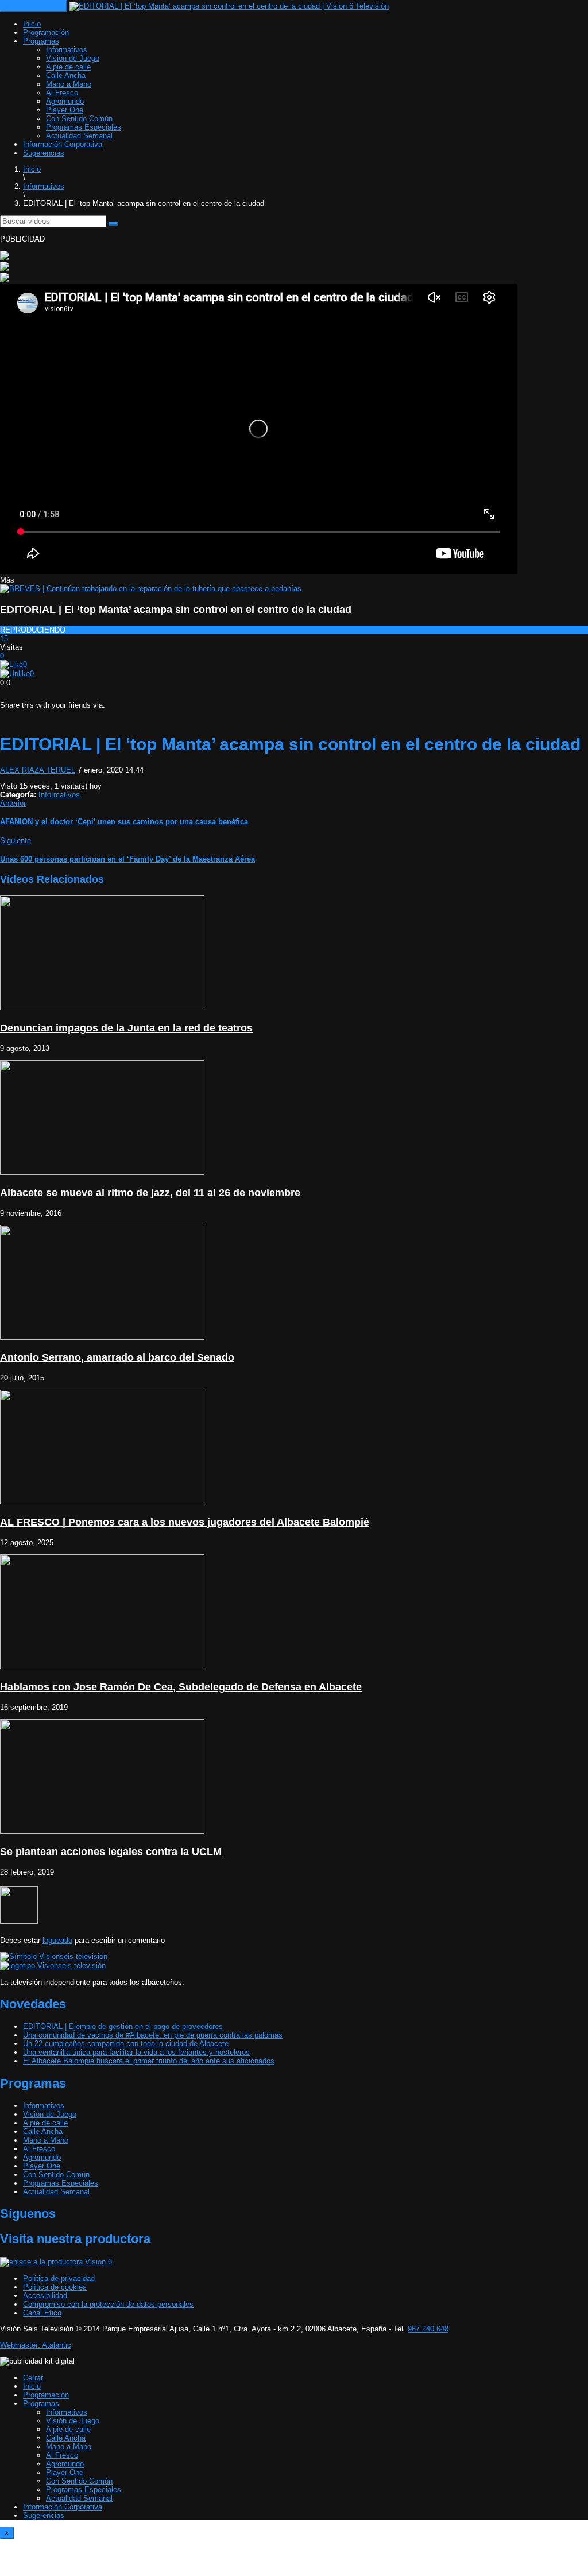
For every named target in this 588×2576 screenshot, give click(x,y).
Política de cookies (55, 2287)
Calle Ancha (66, 75)
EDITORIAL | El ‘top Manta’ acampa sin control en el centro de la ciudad (176, 610)
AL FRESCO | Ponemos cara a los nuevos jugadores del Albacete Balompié (185, 1522)
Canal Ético (42, 2313)
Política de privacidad (59, 2278)
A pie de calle (68, 67)
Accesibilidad (45, 2296)
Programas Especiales (84, 127)
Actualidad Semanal (79, 136)
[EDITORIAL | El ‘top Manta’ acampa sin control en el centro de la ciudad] (151, 589)
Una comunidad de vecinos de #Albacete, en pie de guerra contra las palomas (153, 2035)
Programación (46, 32)
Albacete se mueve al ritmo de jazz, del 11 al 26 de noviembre (150, 1193)
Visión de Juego (73, 58)
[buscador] (113, 224)
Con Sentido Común (79, 119)
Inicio (32, 24)
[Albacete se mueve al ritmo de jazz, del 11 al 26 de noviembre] (102, 1172)
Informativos (67, 50)
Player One (65, 110)
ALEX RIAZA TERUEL (38, 770)
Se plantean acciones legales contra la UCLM (111, 1852)
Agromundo (65, 101)
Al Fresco (62, 93)
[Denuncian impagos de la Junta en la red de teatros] (102, 1008)
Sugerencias (44, 153)
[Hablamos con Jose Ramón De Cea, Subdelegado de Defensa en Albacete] (102, 1667)
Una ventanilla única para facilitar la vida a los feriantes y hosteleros (136, 2052)
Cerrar (33, 2378)
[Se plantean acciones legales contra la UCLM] (102, 1831)
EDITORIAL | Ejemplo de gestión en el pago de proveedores (123, 2026)
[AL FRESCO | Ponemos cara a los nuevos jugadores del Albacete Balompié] (102, 1502)
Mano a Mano (69, 84)
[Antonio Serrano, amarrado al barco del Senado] (102, 1337)
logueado (57, 1940)
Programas (41, 41)
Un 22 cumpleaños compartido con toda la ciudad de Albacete (126, 2044)
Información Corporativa (63, 144)
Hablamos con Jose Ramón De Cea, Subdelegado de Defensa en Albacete (181, 1687)
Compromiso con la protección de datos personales (108, 2304)
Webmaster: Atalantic (36, 2345)
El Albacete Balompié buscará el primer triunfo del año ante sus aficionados (149, 2061)
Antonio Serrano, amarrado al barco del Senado (117, 1357)
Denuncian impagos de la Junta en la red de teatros (126, 1028)
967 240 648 (428, 2329)
